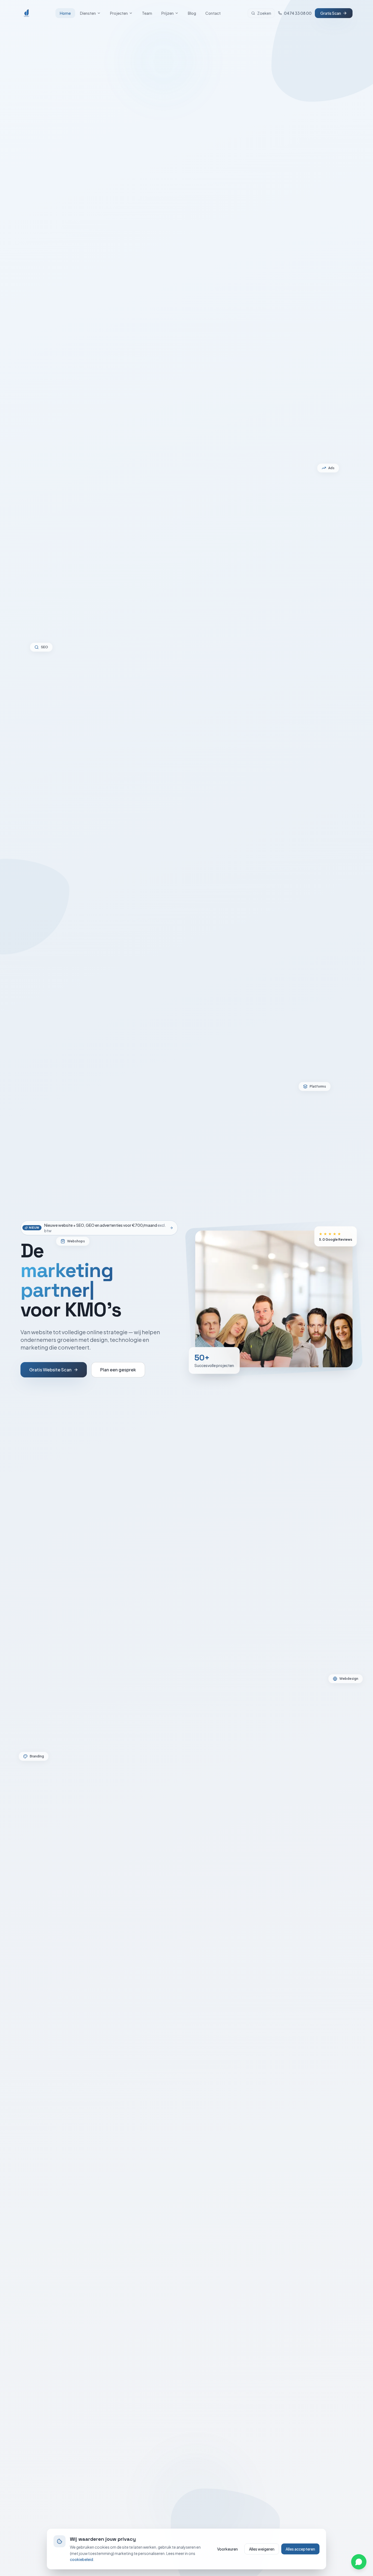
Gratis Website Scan (50, 1370)
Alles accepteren (300, 2549)
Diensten (88, 13)
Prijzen (168, 13)
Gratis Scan (331, 13)
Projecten (119, 13)
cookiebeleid (82, 2559)
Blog (192, 13)
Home (65, 13)
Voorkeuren (227, 2549)
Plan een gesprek (118, 1370)
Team (147, 13)
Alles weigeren (262, 2549)
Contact (213, 13)
